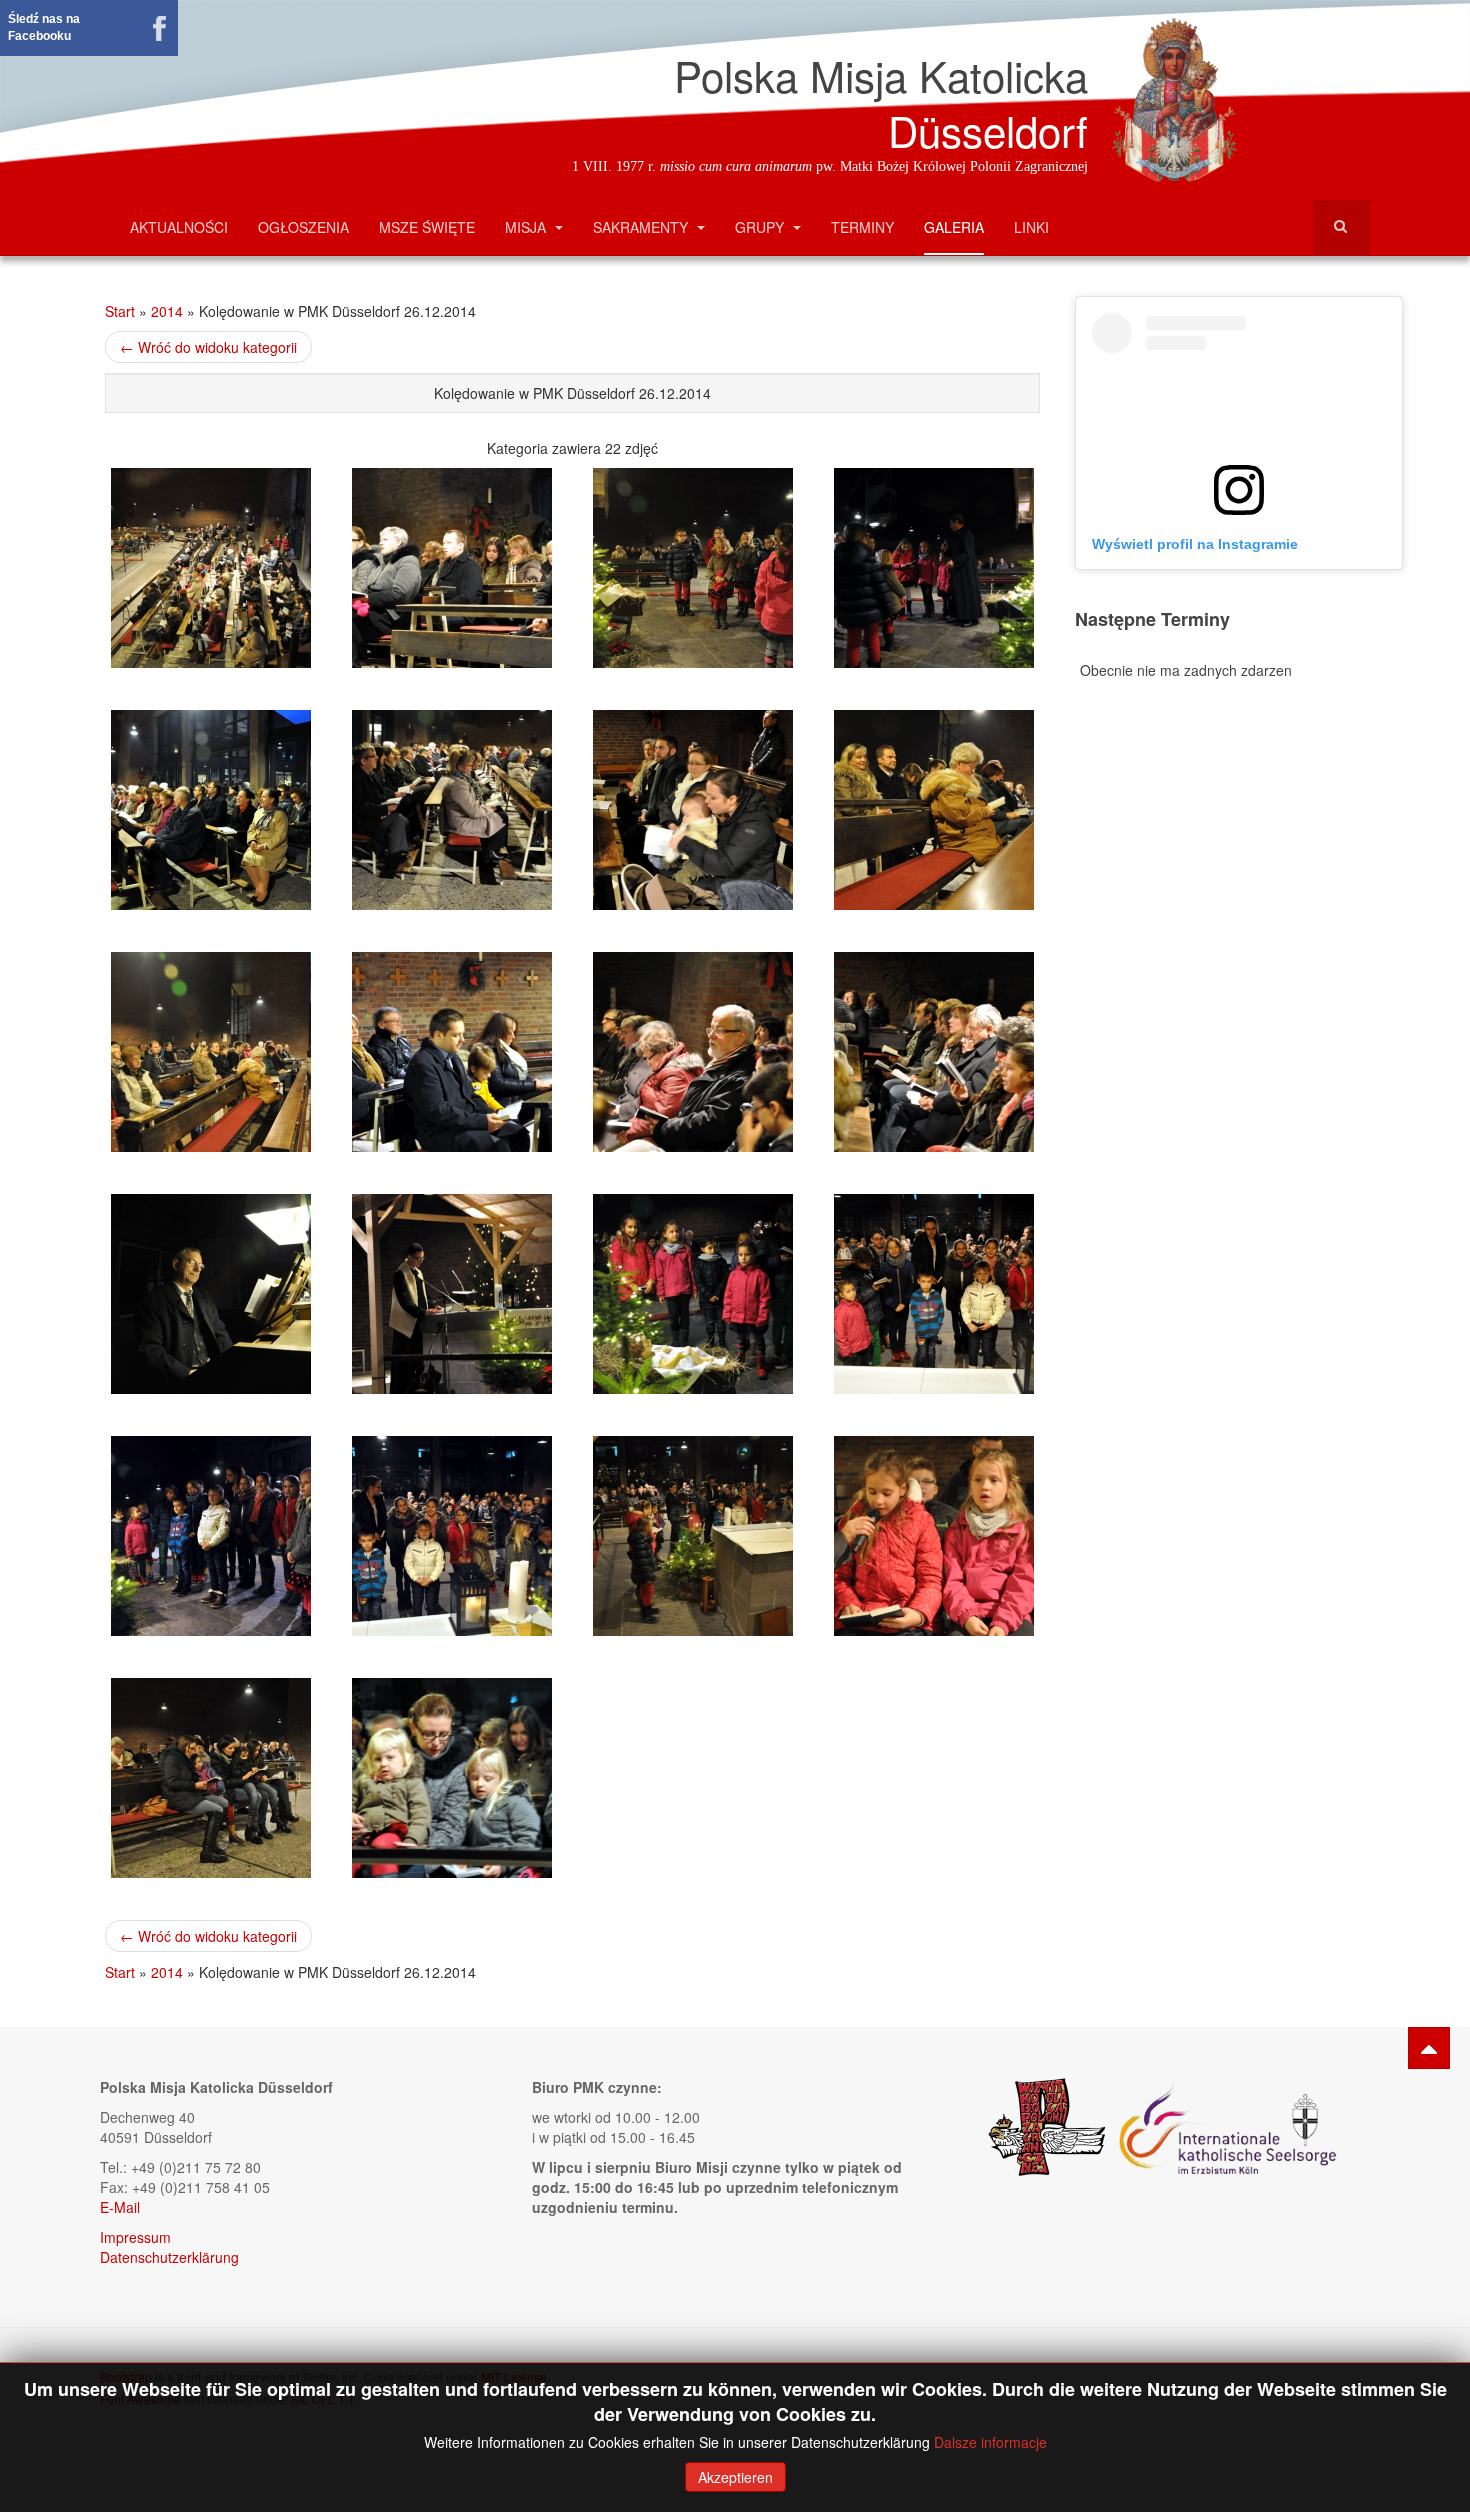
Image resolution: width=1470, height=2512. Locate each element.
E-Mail (120, 2207)
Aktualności (179, 227)
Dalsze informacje (990, 2442)
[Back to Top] (1429, 2048)
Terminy (862, 227)
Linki (1031, 227)
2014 (167, 311)
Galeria (954, 227)
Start (120, 311)
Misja (527, 227)
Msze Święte (427, 227)
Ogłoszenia (303, 227)
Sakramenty (642, 227)
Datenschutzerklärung (169, 2257)
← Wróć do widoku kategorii (208, 347)
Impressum (135, 2237)
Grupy (761, 227)
